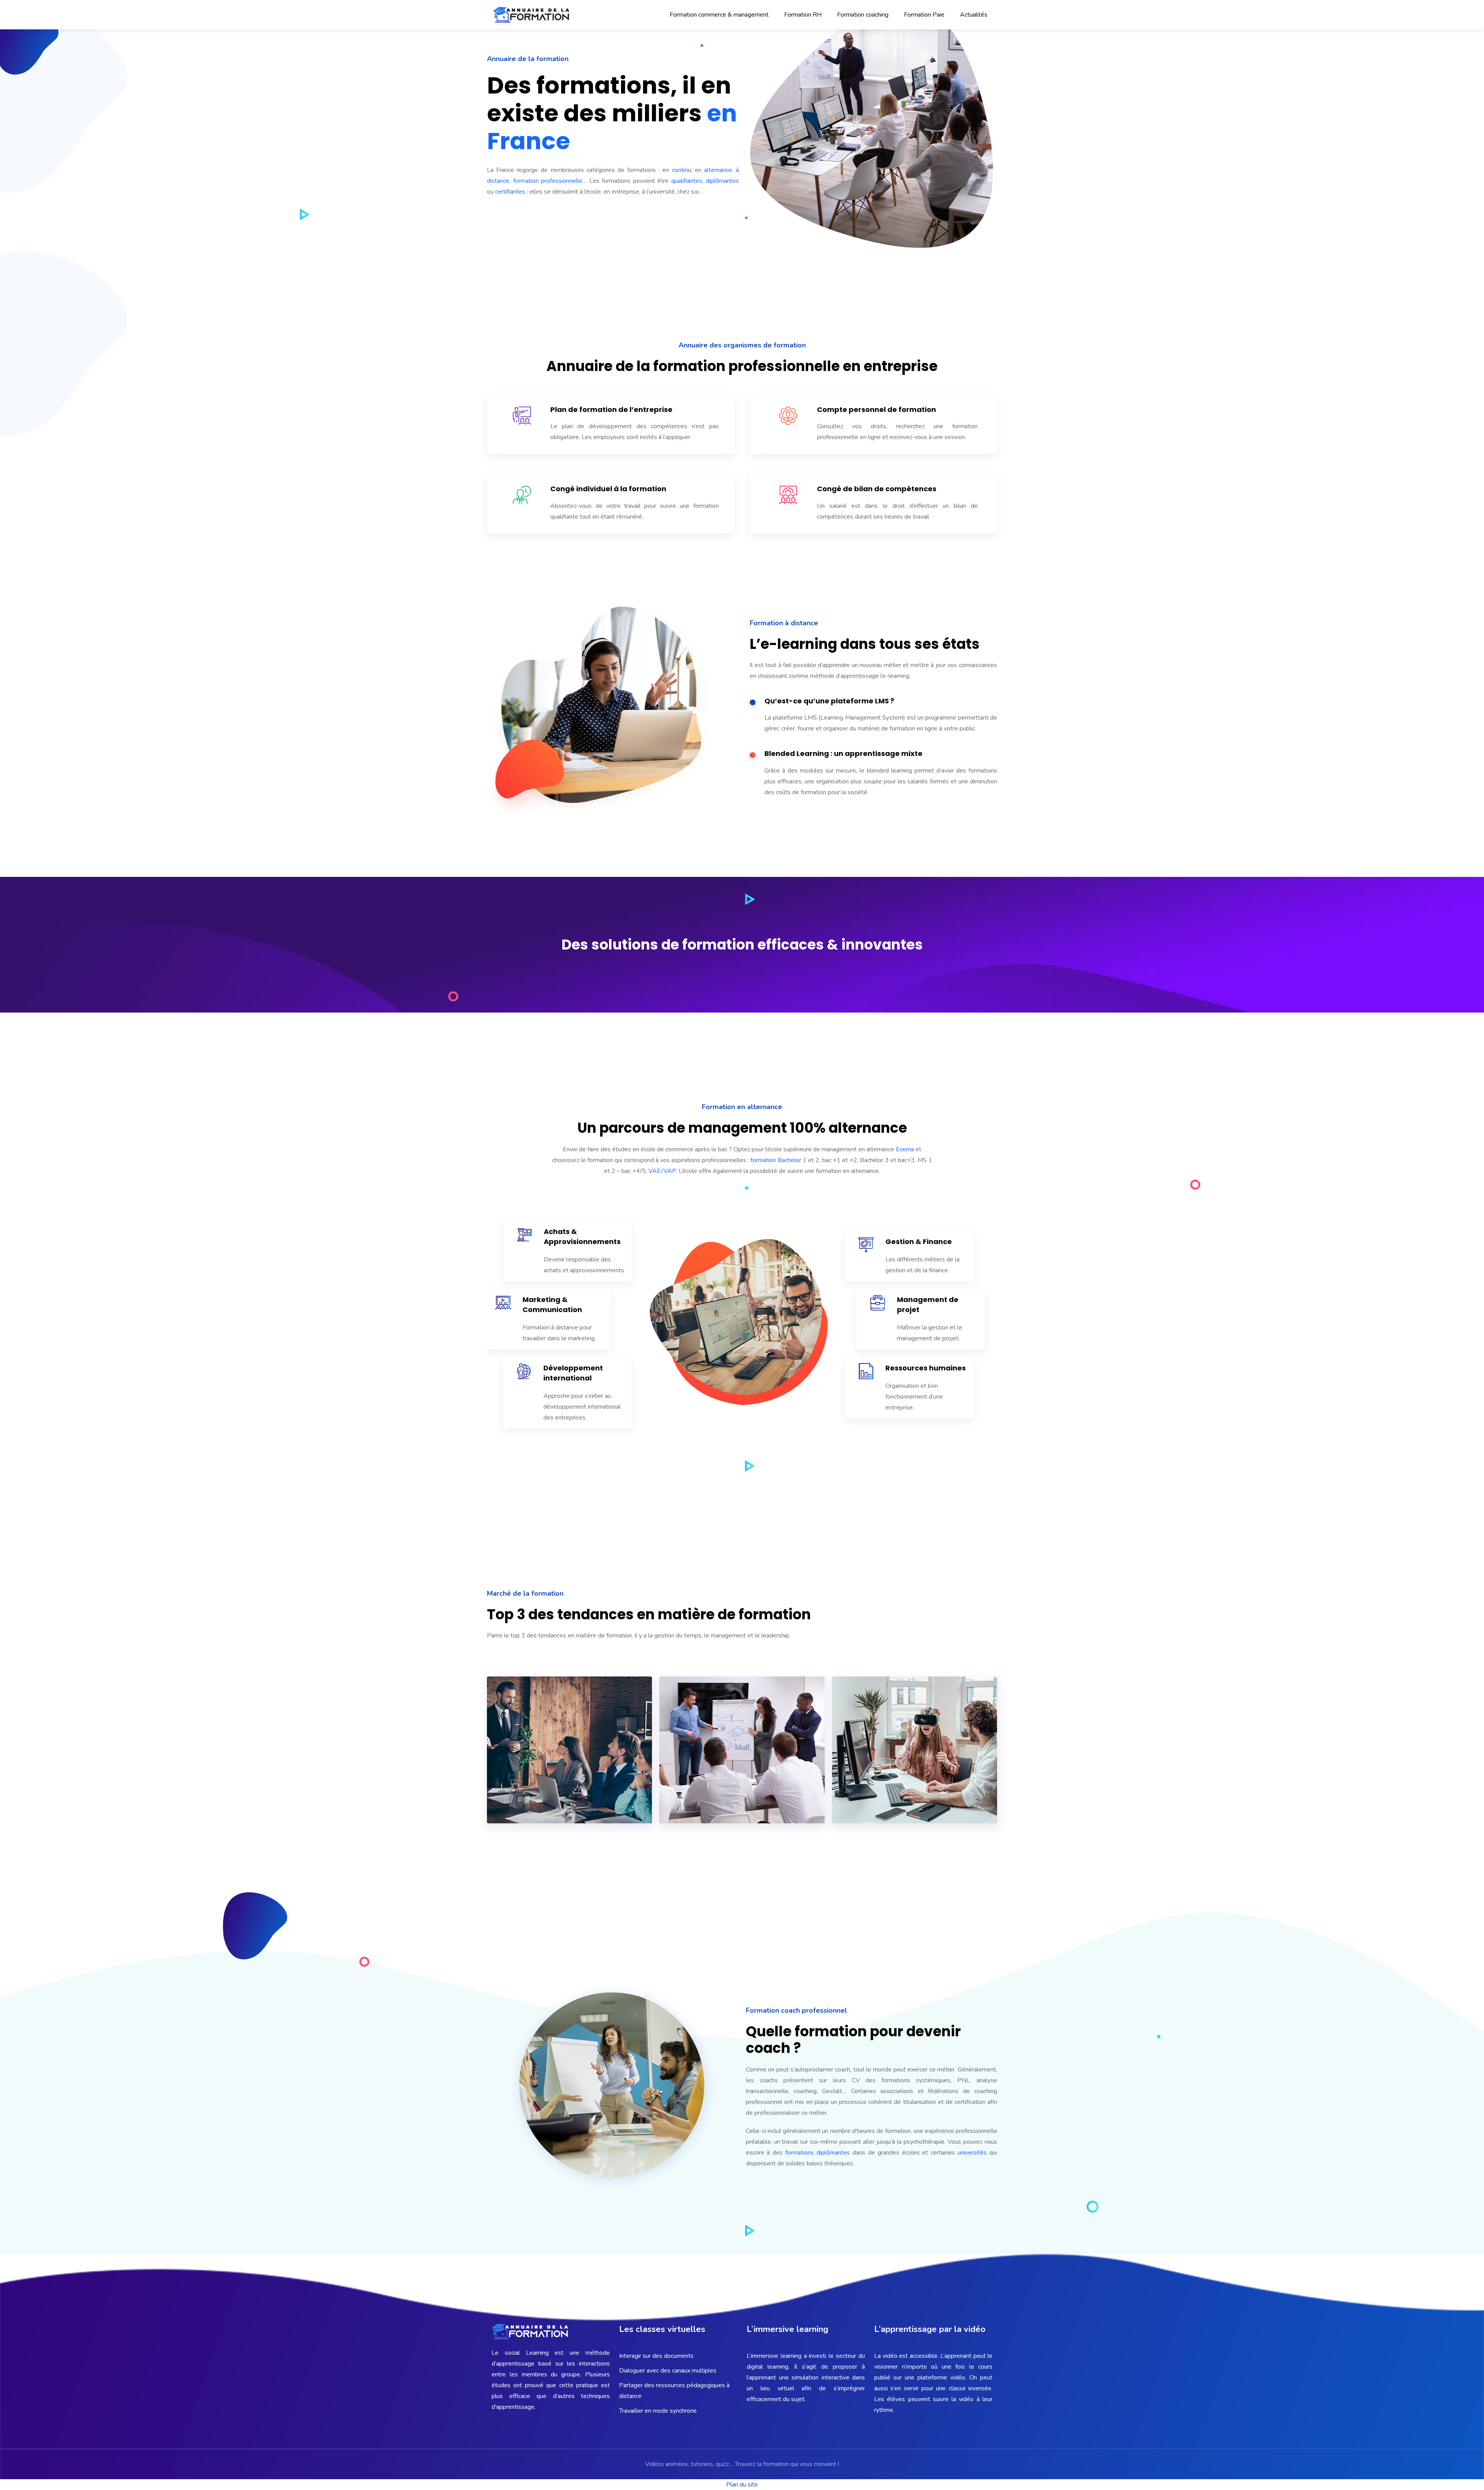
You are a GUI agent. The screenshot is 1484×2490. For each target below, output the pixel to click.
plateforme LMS (860, 701)
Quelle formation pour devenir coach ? (853, 2040)
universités (973, 2153)
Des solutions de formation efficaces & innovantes (742, 945)
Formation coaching (863, 15)
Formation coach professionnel (796, 2010)
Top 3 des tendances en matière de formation (649, 1614)
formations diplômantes (818, 2153)
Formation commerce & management (719, 15)
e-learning (799, 644)
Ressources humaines (926, 1368)
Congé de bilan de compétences (877, 489)
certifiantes (510, 192)
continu (682, 170)
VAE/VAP (662, 1171)
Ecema (905, 1149)
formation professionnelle (548, 181)
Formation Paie (924, 15)
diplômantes (722, 181)
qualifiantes (687, 181)
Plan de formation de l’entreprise (611, 409)
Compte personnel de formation (876, 409)
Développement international (573, 1373)
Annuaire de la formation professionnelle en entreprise (742, 366)
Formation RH (803, 15)
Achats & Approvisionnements (582, 1236)
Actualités (974, 15)
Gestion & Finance (919, 1242)
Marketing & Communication (552, 1305)
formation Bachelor (776, 1160)
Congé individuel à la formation (608, 489)
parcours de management (693, 1128)
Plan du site (742, 2485)
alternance (718, 170)
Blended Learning (797, 753)
